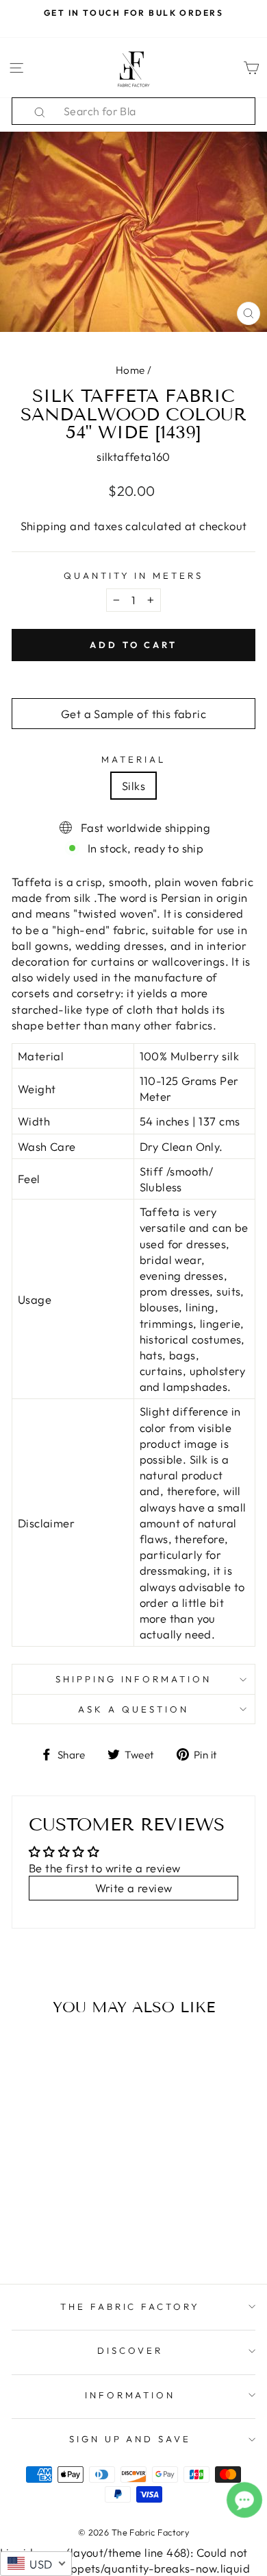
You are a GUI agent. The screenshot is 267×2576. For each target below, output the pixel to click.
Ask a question (133, 1709)
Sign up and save (130, 2439)
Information (130, 2395)
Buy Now (58, 2234)
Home (130, 370)
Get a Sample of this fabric (133, 714)
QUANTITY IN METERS (134, 575)
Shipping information (134, 1679)
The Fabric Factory (130, 2306)
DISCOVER (130, 2350)
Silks (133, 786)
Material (133, 759)
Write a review (134, 1888)
